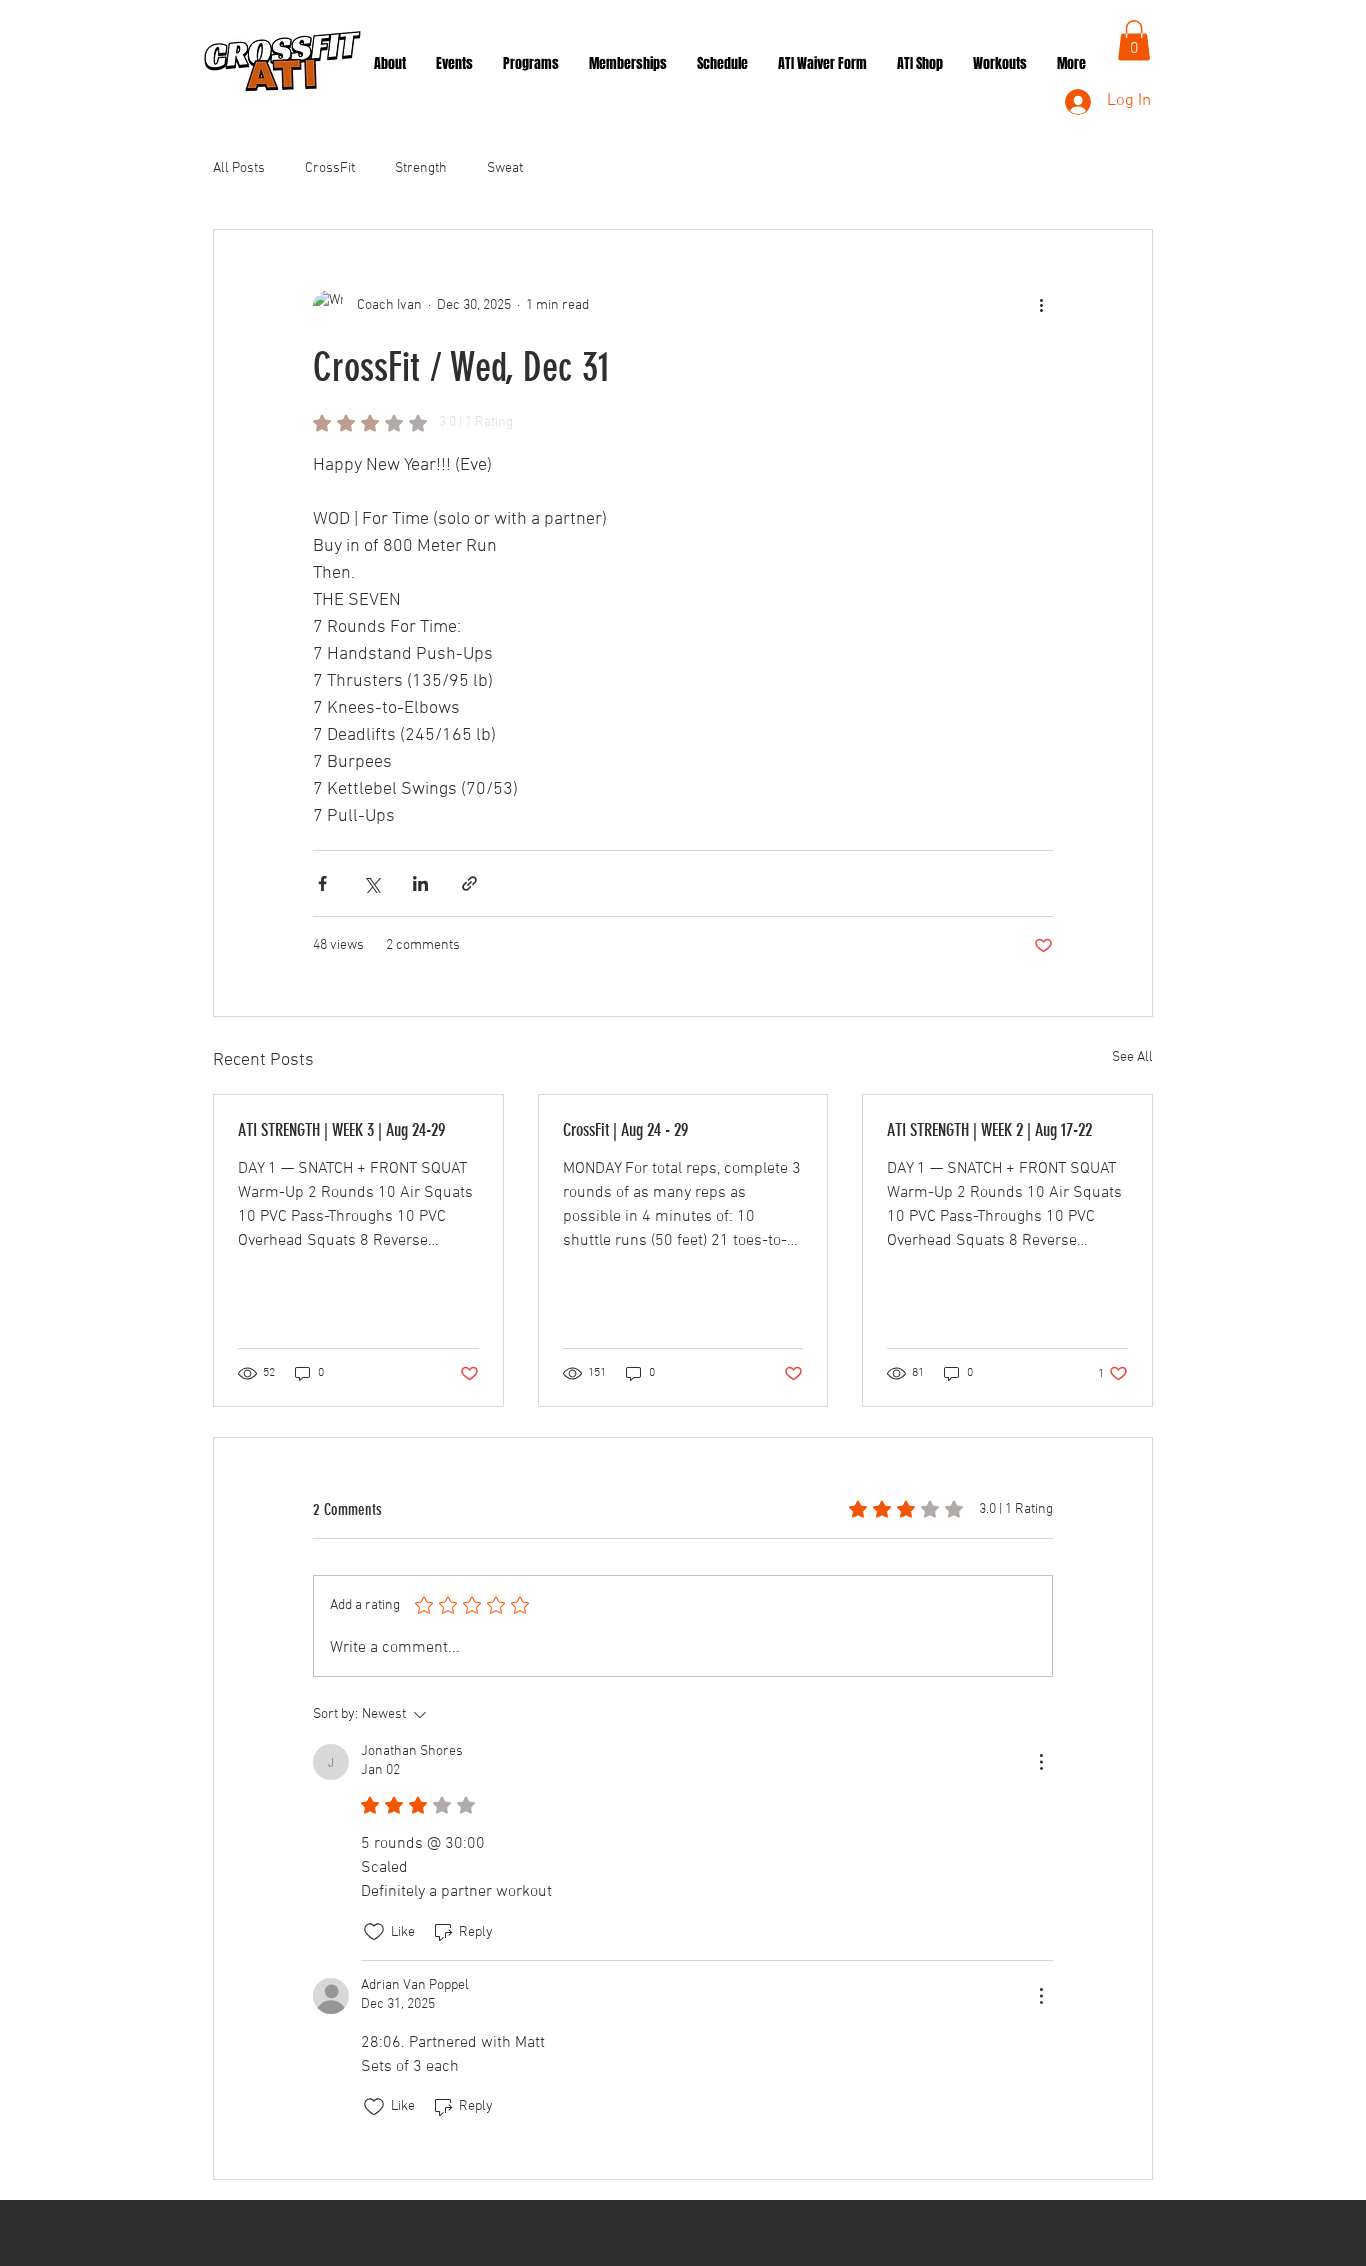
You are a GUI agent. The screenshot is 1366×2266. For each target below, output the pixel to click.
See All (1132, 1057)
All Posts (239, 168)
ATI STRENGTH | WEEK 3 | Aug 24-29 (341, 1130)
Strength (421, 168)
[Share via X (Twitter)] (371, 883)
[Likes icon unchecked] (374, 1932)
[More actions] (1041, 306)
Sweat (505, 168)
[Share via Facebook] (322, 883)
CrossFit (330, 168)
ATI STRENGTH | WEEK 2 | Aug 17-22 (989, 1130)
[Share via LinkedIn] (420, 883)
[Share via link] (469, 883)
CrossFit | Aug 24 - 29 (625, 1130)
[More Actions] (1041, 1762)
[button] (1134, 40)
